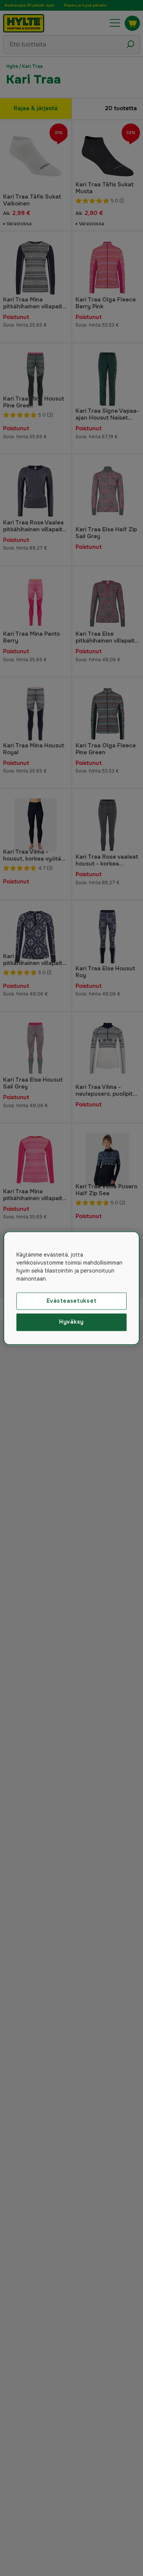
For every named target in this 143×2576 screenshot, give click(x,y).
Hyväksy (71, 1322)
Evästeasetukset (72, 1301)
